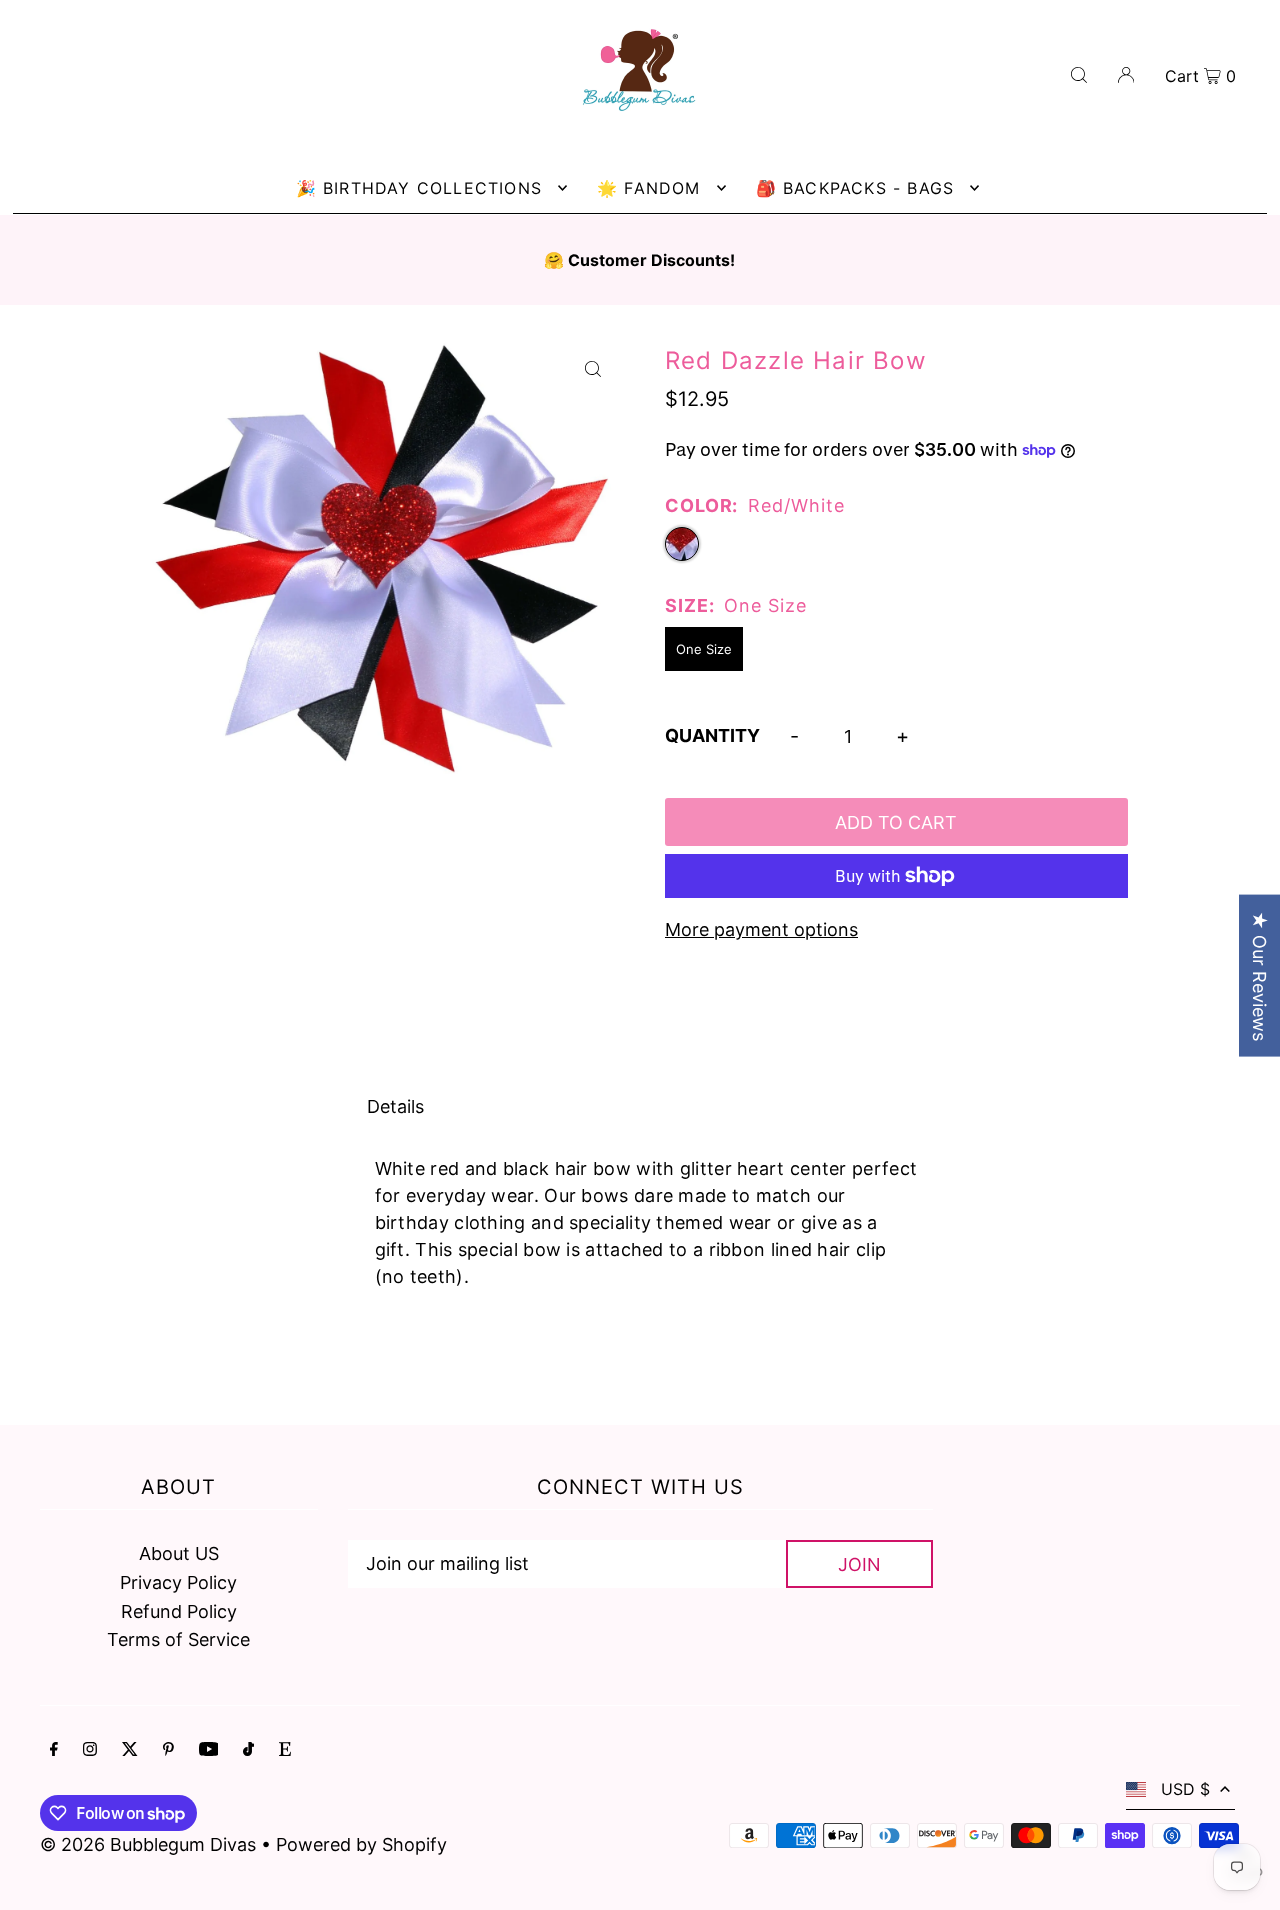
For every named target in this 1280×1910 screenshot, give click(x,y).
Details (395, 1106)
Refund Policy (179, 1611)
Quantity (712, 735)
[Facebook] (54, 1750)
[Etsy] (285, 1750)
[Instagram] (90, 1750)
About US (179, 1553)
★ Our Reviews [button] (1259, 976)
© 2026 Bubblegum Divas (150, 1844)
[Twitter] (130, 1750)
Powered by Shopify (361, 1844)
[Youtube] (209, 1750)
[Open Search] (1079, 73)
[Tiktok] (248, 1750)
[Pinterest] (168, 1750)
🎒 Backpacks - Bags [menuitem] (855, 188)
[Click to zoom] (592, 368)
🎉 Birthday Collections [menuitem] (419, 188)
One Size (704, 649)
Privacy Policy (178, 1582)
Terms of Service (178, 1639)
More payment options (761, 929)
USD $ (1185, 1789)
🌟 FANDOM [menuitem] (649, 188)
